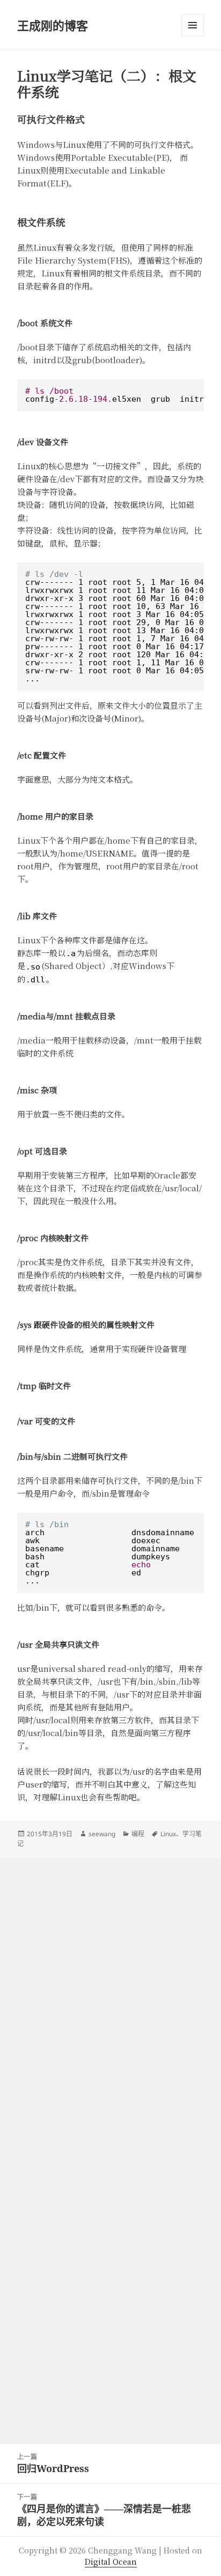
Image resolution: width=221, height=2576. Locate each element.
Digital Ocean (111, 2562)
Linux (168, 1834)
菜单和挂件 (193, 25)
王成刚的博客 (53, 25)
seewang (102, 1834)
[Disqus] (110, 1991)
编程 (138, 1834)
